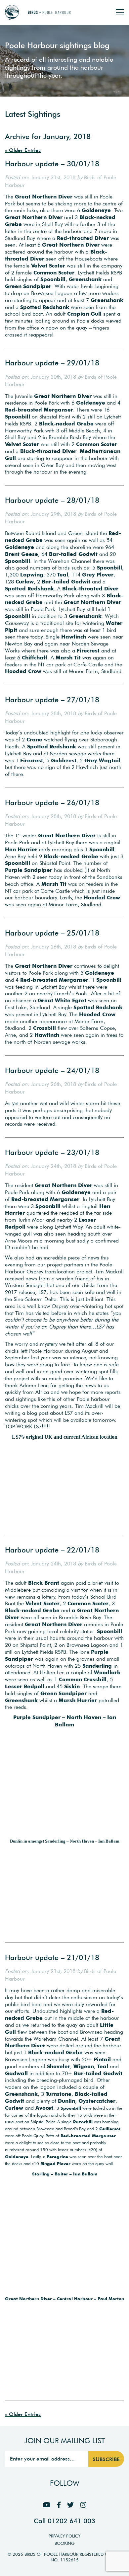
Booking (65, 2543)
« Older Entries (23, 150)
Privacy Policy (64, 2536)
